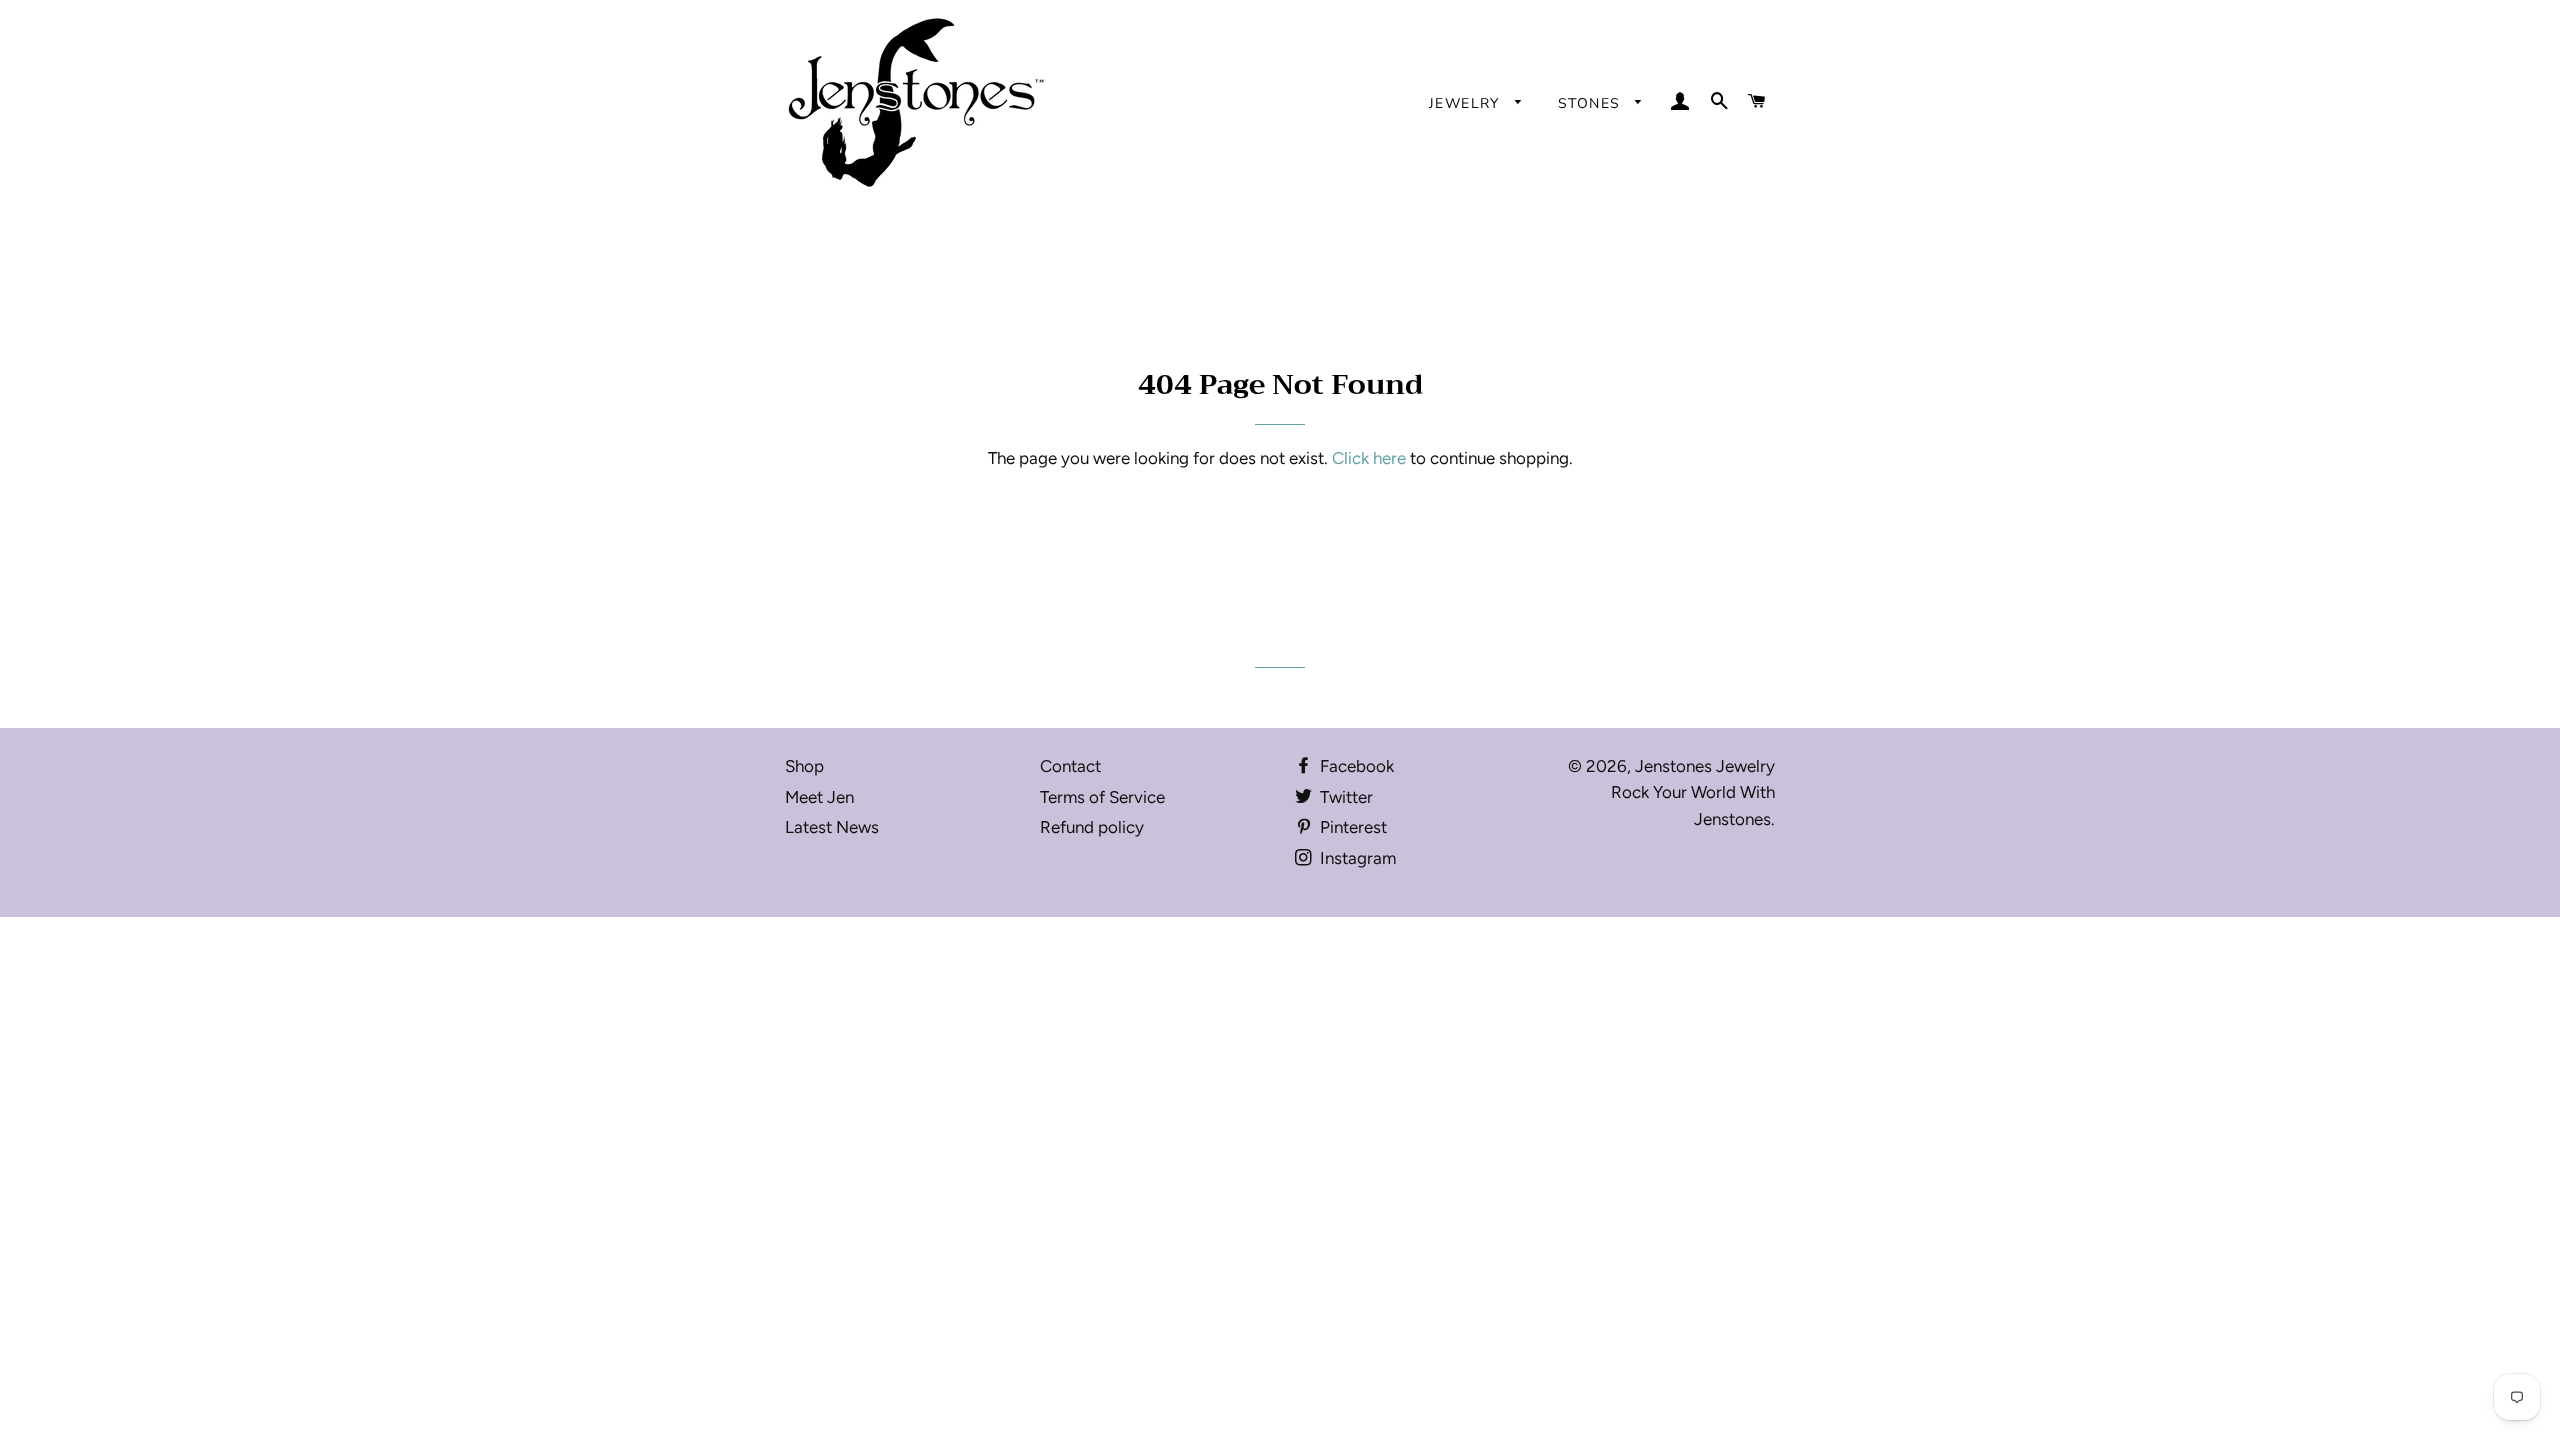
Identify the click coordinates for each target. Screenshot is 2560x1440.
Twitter (1344, 797)
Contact (1070, 766)
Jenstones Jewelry (1705, 766)
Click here (1369, 458)
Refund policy (1092, 827)
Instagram (1356, 858)
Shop (804, 766)
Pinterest (1351, 827)
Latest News (832, 827)
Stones (1592, 103)
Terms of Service (1102, 797)
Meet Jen (819, 797)
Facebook (1355, 766)
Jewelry (1467, 103)
